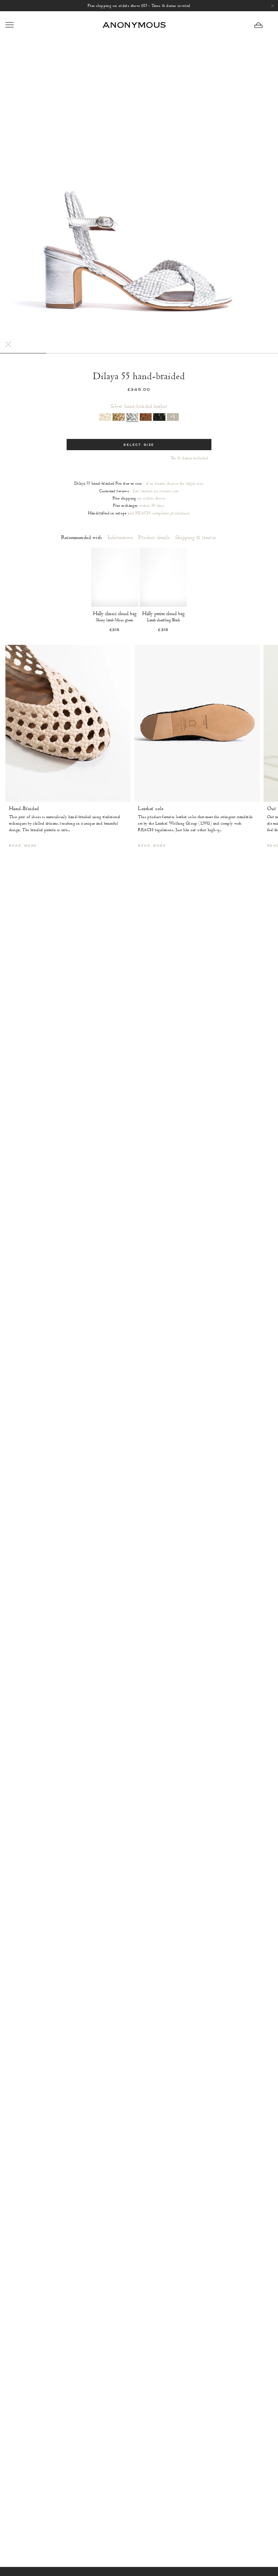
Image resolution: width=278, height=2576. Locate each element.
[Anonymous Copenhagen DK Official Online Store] (134, 25)
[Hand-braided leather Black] (159, 417)
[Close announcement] (273, 6)
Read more (23, 846)
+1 (173, 417)
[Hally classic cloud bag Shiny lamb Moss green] (115, 577)
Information (120, 538)
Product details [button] (154, 538)
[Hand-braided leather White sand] (105, 417)
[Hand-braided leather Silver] (132, 417)
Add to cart (115, 616)
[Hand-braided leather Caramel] (146, 417)
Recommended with (82, 538)
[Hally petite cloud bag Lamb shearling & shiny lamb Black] (163, 577)
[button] (264, 25)
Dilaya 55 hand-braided (139, 376)
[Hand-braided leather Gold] (119, 417)
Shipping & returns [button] (196, 538)
